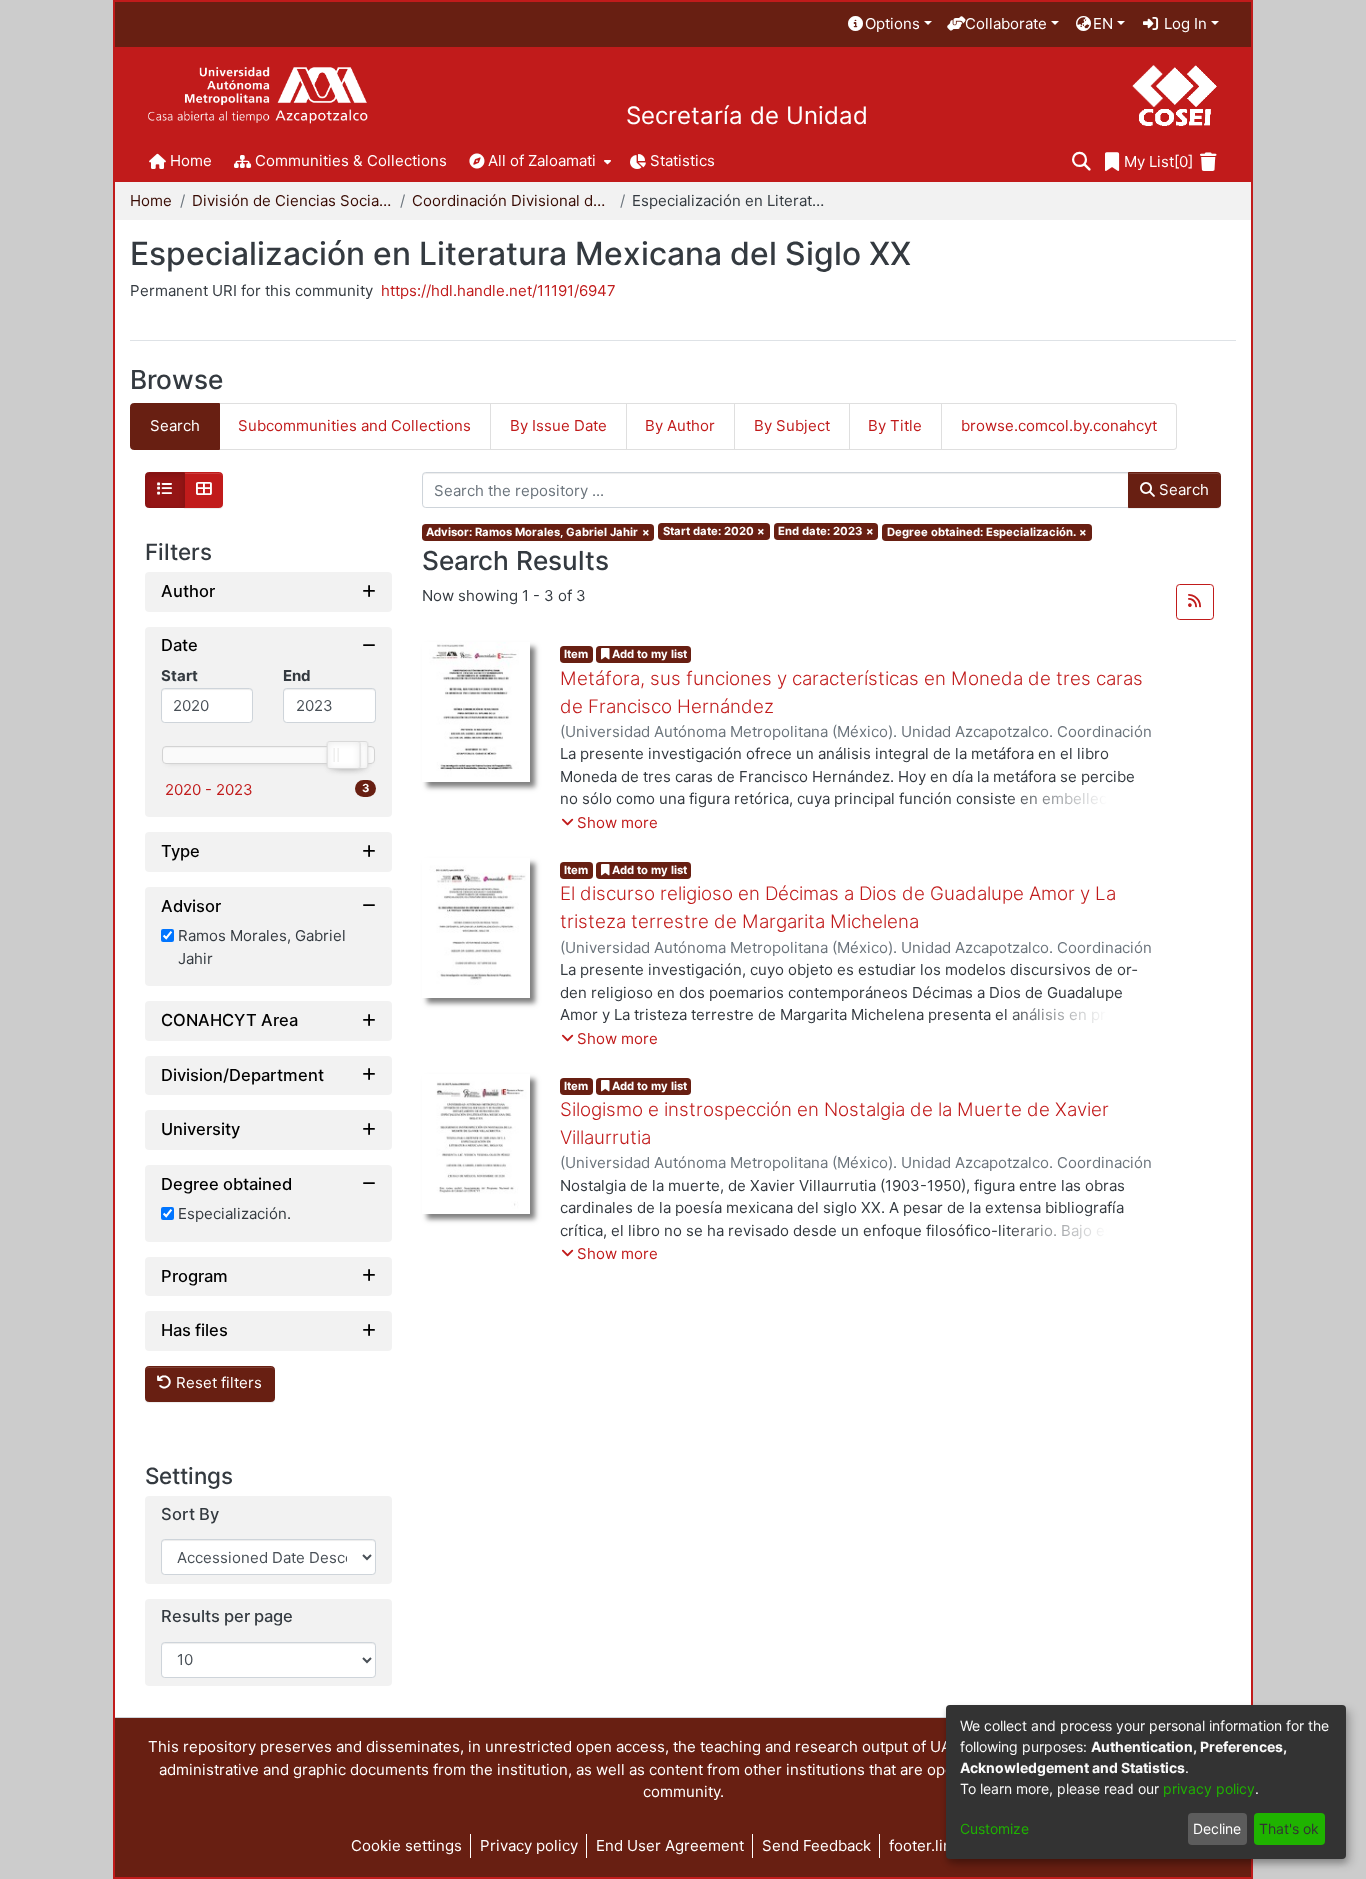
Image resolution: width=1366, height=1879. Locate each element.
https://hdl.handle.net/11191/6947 (498, 290)
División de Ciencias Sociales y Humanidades (292, 200)
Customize (994, 1828)
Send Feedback (816, 1845)
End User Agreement (670, 1845)
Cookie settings (406, 1845)
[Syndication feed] (1195, 602)
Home (151, 200)
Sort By (190, 1514)
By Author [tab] (680, 425)
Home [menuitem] (191, 160)
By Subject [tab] (792, 425)
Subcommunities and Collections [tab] (354, 425)
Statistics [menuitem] (682, 160)
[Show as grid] (204, 490)
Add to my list (648, 654)
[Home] (257, 95)
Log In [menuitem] (1183, 23)
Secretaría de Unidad (747, 116)
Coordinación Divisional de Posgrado (512, 200)
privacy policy (1209, 1788)
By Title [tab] (895, 425)
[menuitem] (889, 24)
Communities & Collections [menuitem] (351, 160)
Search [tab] (175, 425)
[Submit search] (1081, 162)
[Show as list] (165, 490)
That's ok (1289, 1828)
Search (1182, 489)
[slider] (343, 755)
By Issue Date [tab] (558, 425)
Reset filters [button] (217, 1383)
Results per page (227, 1617)
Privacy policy (529, 1845)
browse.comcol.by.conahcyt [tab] (1059, 425)
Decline (1217, 1828)
